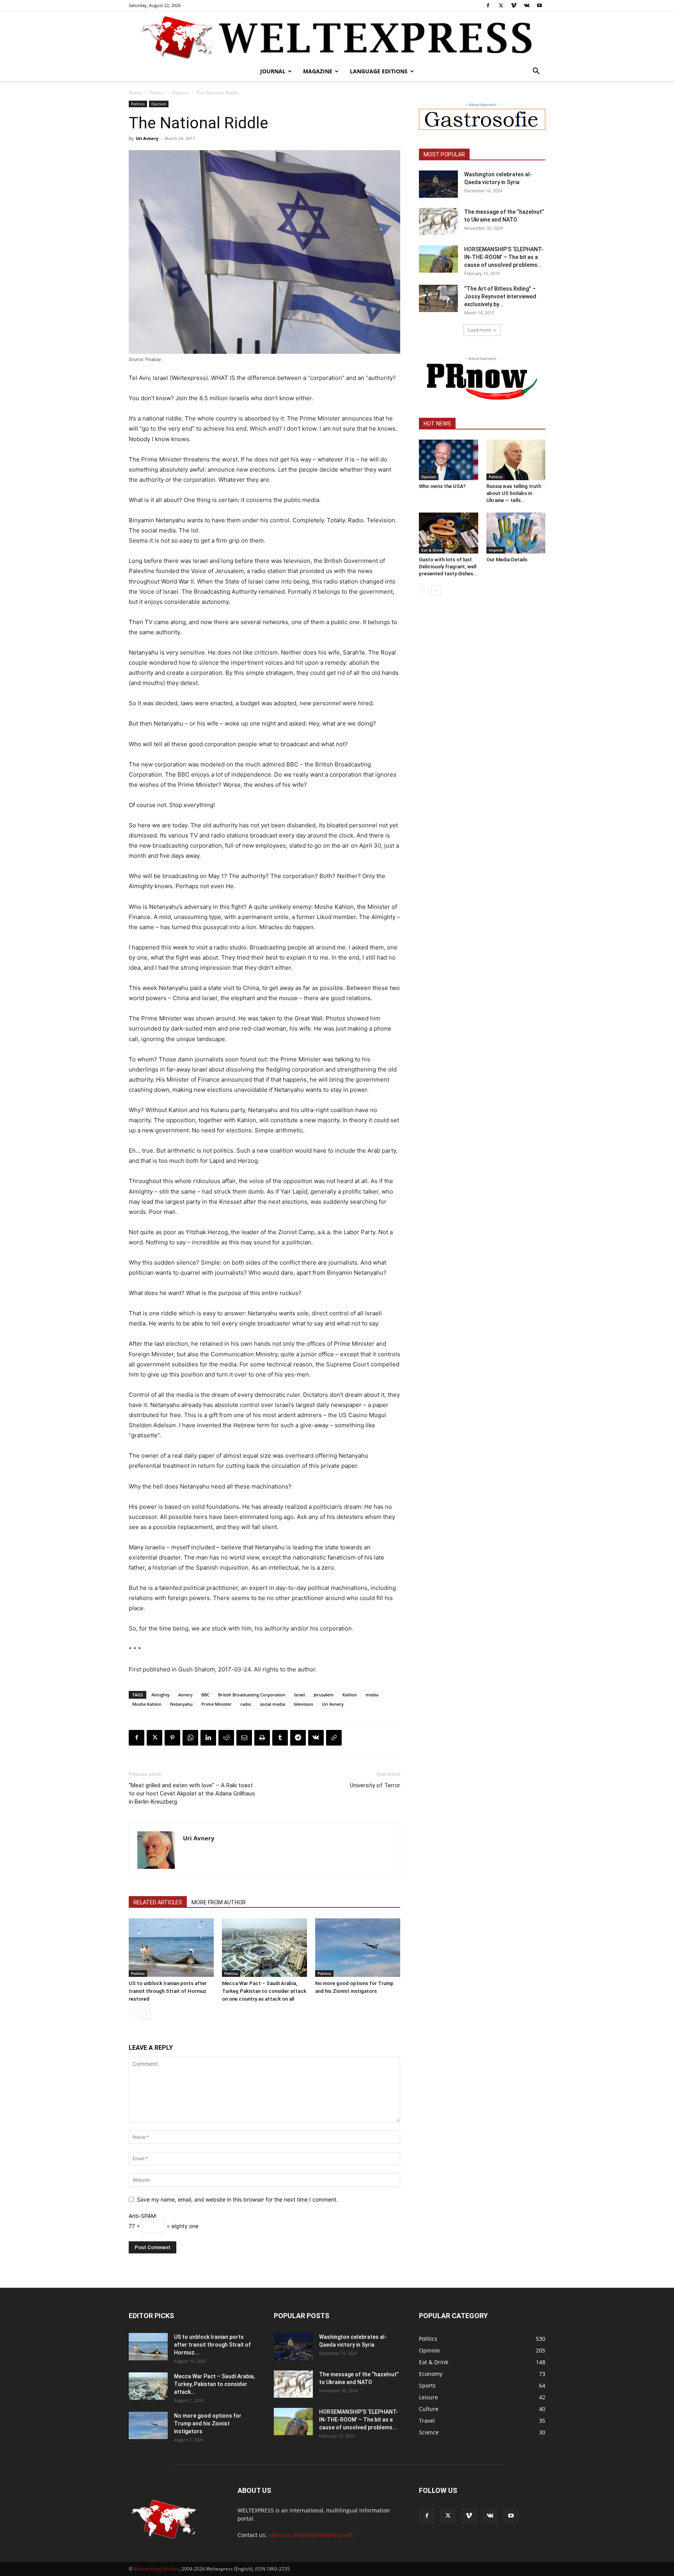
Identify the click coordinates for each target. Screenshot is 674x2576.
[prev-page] (134, 2014)
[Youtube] (539, 5)
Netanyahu (181, 1704)
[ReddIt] (226, 1738)
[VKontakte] (527, 5)
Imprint (496, 550)
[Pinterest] (172, 1738)
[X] (501, 5)
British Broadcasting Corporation (252, 1695)
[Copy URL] (334, 1738)
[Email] (244, 1738)
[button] (536, 72)
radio (246, 1704)
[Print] (262, 1738)
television (303, 1704)
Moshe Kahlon (147, 1704)
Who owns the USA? (442, 486)
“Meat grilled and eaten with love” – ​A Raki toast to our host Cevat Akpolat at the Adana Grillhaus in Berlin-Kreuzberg (192, 1794)
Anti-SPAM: (143, 2216)
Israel (300, 1695)
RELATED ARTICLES (158, 1902)
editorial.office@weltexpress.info (311, 2535)
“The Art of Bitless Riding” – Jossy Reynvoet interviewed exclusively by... (500, 296)
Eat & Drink (432, 550)
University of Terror (375, 1785)
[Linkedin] (208, 1738)
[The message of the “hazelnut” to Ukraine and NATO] (438, 222)
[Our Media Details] (516, 533)
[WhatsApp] (190, 1738)
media (372, 1695)
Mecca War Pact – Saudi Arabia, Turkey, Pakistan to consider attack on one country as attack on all (264, 1991)
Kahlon (350, 1695)
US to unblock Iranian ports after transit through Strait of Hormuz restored (168, 1991)
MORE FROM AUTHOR (219, 1902)
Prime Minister (216, 1704)
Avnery (185, 1695)
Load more (479, 330)
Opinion (180, 93)
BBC (205, 1695)
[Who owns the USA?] (449, 460)
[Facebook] (488, 5)
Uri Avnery (147, 138)
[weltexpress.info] (337, 37)
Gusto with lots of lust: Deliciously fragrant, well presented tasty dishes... (448, 567)
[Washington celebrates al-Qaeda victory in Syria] (438, 184)
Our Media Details (507, 560)
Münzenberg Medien (156, 2569)
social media (272, 1704)
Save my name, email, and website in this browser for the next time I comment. (237, 2199)
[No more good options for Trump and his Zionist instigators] (358, 1948)
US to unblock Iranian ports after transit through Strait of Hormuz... (212, 2345)
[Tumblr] (280, 1738)
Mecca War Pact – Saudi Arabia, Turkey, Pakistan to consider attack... (214, 2384)
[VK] (316, 1738)
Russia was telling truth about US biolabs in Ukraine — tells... (514, 493)
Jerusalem (324, 1695)
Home (135, 93)
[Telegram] (298, 1738)
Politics (157, 93)
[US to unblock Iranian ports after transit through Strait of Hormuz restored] (171, 1948)
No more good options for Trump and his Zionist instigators (208, 2423)
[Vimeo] (514, 5)
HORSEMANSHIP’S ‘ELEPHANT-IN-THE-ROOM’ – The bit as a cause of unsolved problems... (504, 257)
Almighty (161, 1695)
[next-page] (146, 2014)
